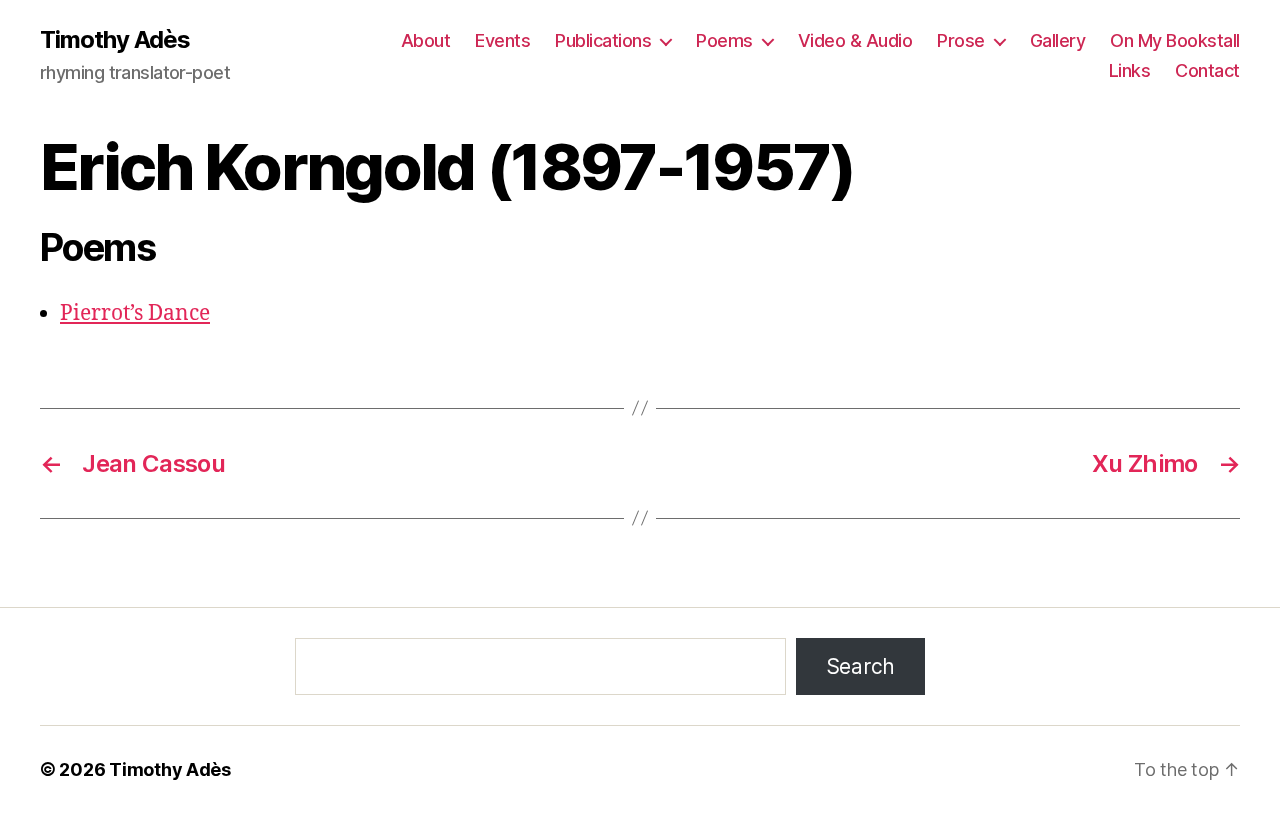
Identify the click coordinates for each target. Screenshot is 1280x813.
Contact (1207, 70)
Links (1130, 70)
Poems (724, 40)
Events (502, 40)
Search (860, 666)
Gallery (1058, 40)
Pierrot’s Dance (135, 313)
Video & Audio (855, 40)
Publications (603, 40)
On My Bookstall (1175, 40)
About (426, 40)
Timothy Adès (115, 40)
